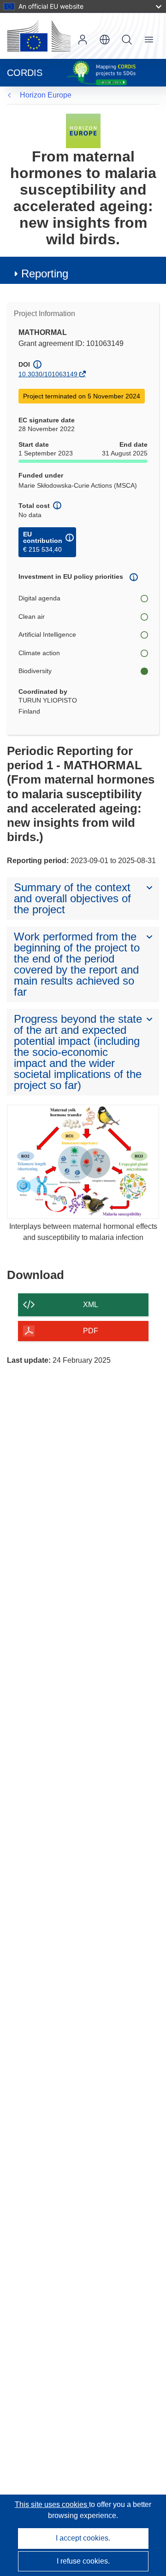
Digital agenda (39, 598)
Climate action (39, 653)
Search (127, 40)
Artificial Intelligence (47, 634)
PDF (91, 1331)
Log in (83, 40)
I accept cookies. (83, 2538)
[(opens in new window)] (39, 36)
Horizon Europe (46, 95)
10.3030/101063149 (48, 374)
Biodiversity (35, 671)
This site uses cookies (52, 2504)
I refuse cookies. (83, 2561)
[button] (105, 40)
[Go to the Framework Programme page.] (83, 130)
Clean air (32, 617)
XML (91, 1305)
